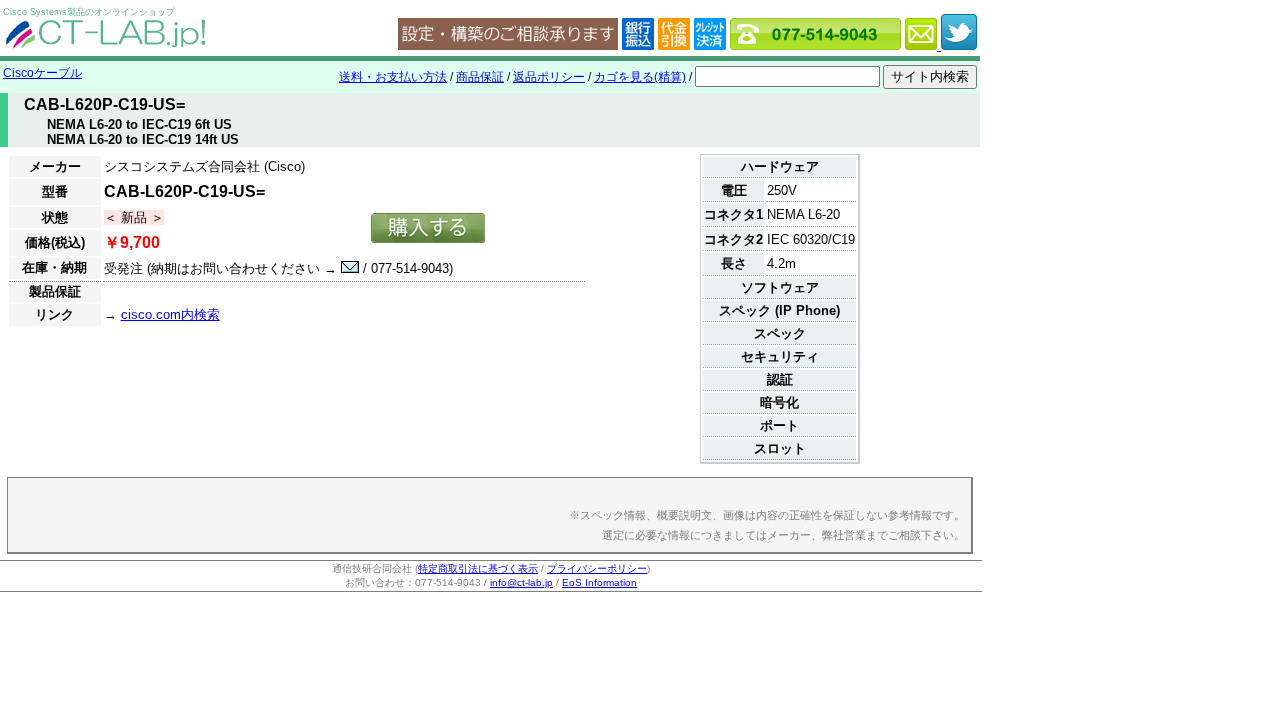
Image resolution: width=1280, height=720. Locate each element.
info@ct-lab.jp (521, 582)
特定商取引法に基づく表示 (478, 568)
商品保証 (480, 77)
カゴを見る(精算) (640, 77)
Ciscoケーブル (42, 73)
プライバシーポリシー (597, 568)
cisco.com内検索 (170, 314)
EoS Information (599, 582)
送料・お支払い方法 (393, 77)
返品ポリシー (549, 77)
